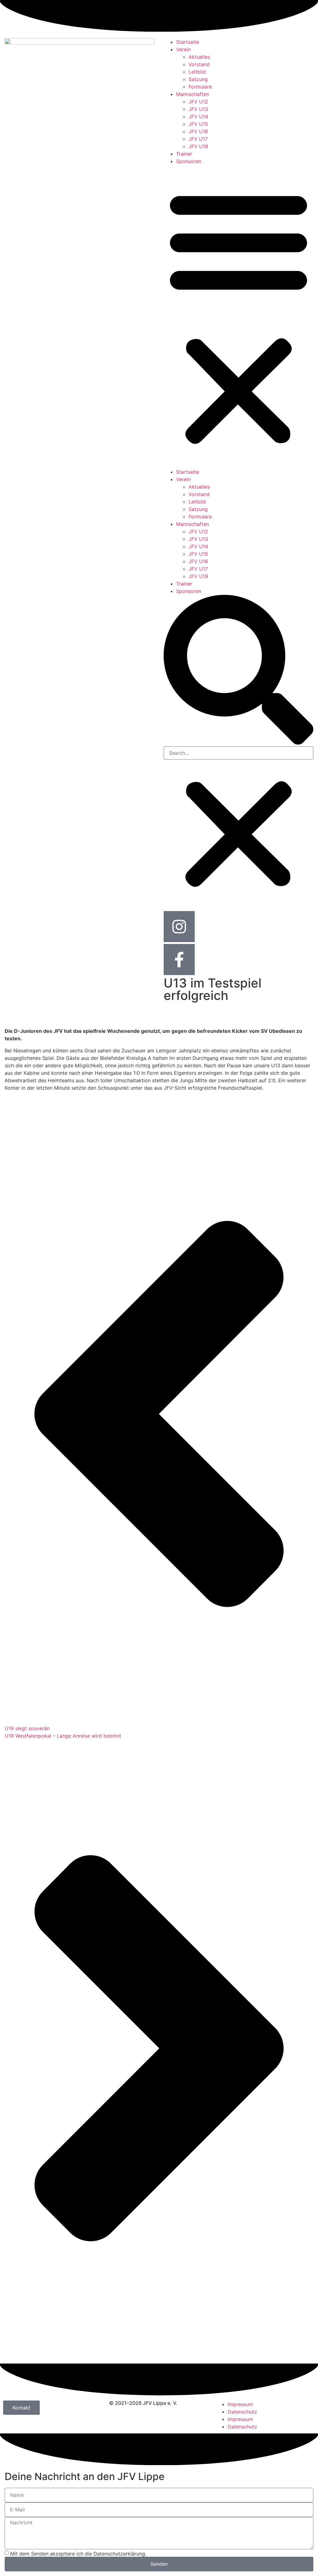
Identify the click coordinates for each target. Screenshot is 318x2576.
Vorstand (199, 64)
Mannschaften (193, 94)
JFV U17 (198, 139)
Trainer (184, 154)
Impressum (240, 2404)
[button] (238, 317)
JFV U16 (198, 131)
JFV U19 (198, 146)
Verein (183, 49)
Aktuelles (199, 57)
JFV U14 (198, 116)
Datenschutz (242, 2412)
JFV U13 (198, 109)
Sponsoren (189, 161)
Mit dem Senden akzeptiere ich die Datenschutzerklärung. (78, 2553)
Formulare (200, 87)
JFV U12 (198, 102)
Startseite (188, 42)
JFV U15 (198, 124)
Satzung (198, 79)
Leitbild (197, 72)
